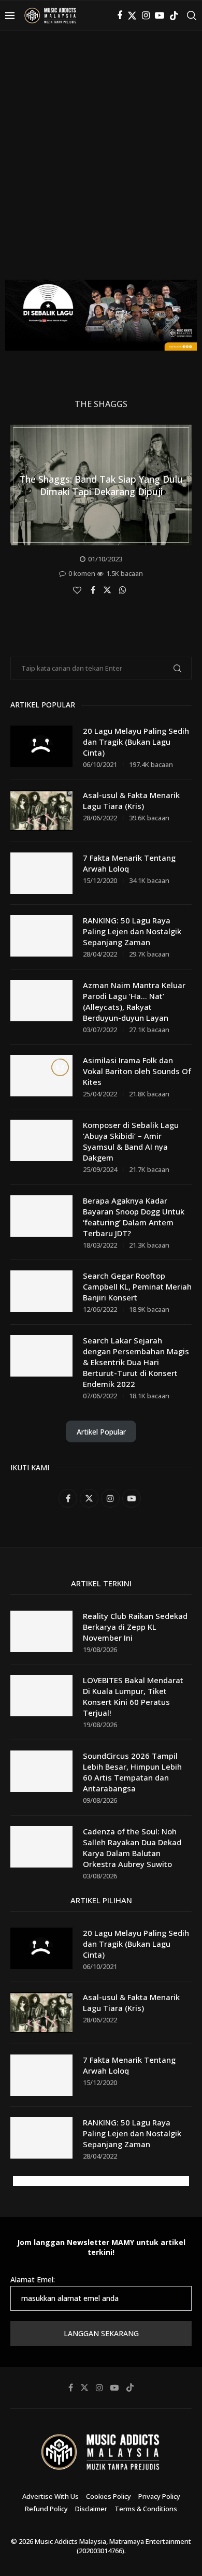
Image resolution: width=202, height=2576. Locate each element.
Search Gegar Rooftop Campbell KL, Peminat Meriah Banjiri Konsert (137, 1286)
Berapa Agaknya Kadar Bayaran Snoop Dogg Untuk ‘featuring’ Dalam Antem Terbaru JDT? (134, 1217)
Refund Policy (46, 2509)
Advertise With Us (51, 2496)
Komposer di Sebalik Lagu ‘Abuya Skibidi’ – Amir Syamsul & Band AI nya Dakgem (131, 1141)
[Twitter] (132, 16)
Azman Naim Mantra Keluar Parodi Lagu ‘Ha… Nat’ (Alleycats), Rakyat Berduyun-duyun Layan (134, 1001)
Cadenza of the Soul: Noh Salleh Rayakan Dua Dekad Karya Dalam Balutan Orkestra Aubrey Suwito (132, 1848)
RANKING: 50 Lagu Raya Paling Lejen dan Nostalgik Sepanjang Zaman (132, 931)
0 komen (82, 573)
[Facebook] (120, 16)
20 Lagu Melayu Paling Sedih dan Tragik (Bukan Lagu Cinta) (136, 742)
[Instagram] (146, 16)
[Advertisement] (101, 163)
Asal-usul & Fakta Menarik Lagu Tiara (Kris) (131, 800)
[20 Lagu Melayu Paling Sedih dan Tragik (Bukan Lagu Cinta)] (41, 746)
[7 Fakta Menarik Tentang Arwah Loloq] (41, 873)
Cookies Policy (109, 2496)
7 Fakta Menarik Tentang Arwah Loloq (129, 863)
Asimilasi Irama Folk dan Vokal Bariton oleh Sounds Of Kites (137, 1071)
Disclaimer (91, 2509)
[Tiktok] (174, 16)
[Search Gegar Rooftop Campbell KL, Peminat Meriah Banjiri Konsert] (41, 1291)
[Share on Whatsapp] (124, 590)
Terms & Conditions (146, 2509)
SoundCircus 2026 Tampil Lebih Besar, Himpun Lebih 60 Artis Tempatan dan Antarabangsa (132, 1772)
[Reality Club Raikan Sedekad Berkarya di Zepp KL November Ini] (41, 1631)
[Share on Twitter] (109, 589)
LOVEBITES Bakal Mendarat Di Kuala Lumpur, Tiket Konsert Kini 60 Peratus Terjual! (133, 1696)
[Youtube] (160, 16)
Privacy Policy (159, 2496)
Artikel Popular (101, 1432)
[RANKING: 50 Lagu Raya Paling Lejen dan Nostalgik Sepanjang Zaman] (41, 936)
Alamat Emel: (33, 2280)
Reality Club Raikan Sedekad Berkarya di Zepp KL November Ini (135, 1627)
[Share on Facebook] (94, 590)
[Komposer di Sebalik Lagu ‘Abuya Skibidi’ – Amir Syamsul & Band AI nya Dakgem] (41, 1140)
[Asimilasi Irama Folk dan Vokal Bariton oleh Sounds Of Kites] (41, 1076)
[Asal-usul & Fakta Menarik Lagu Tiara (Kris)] (41, 811)
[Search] (192, 16)
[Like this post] (78, 590)
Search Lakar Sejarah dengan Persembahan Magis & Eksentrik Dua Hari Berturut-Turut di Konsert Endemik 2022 (136, 1362)
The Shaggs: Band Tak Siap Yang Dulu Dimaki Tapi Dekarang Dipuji (101, 485)
